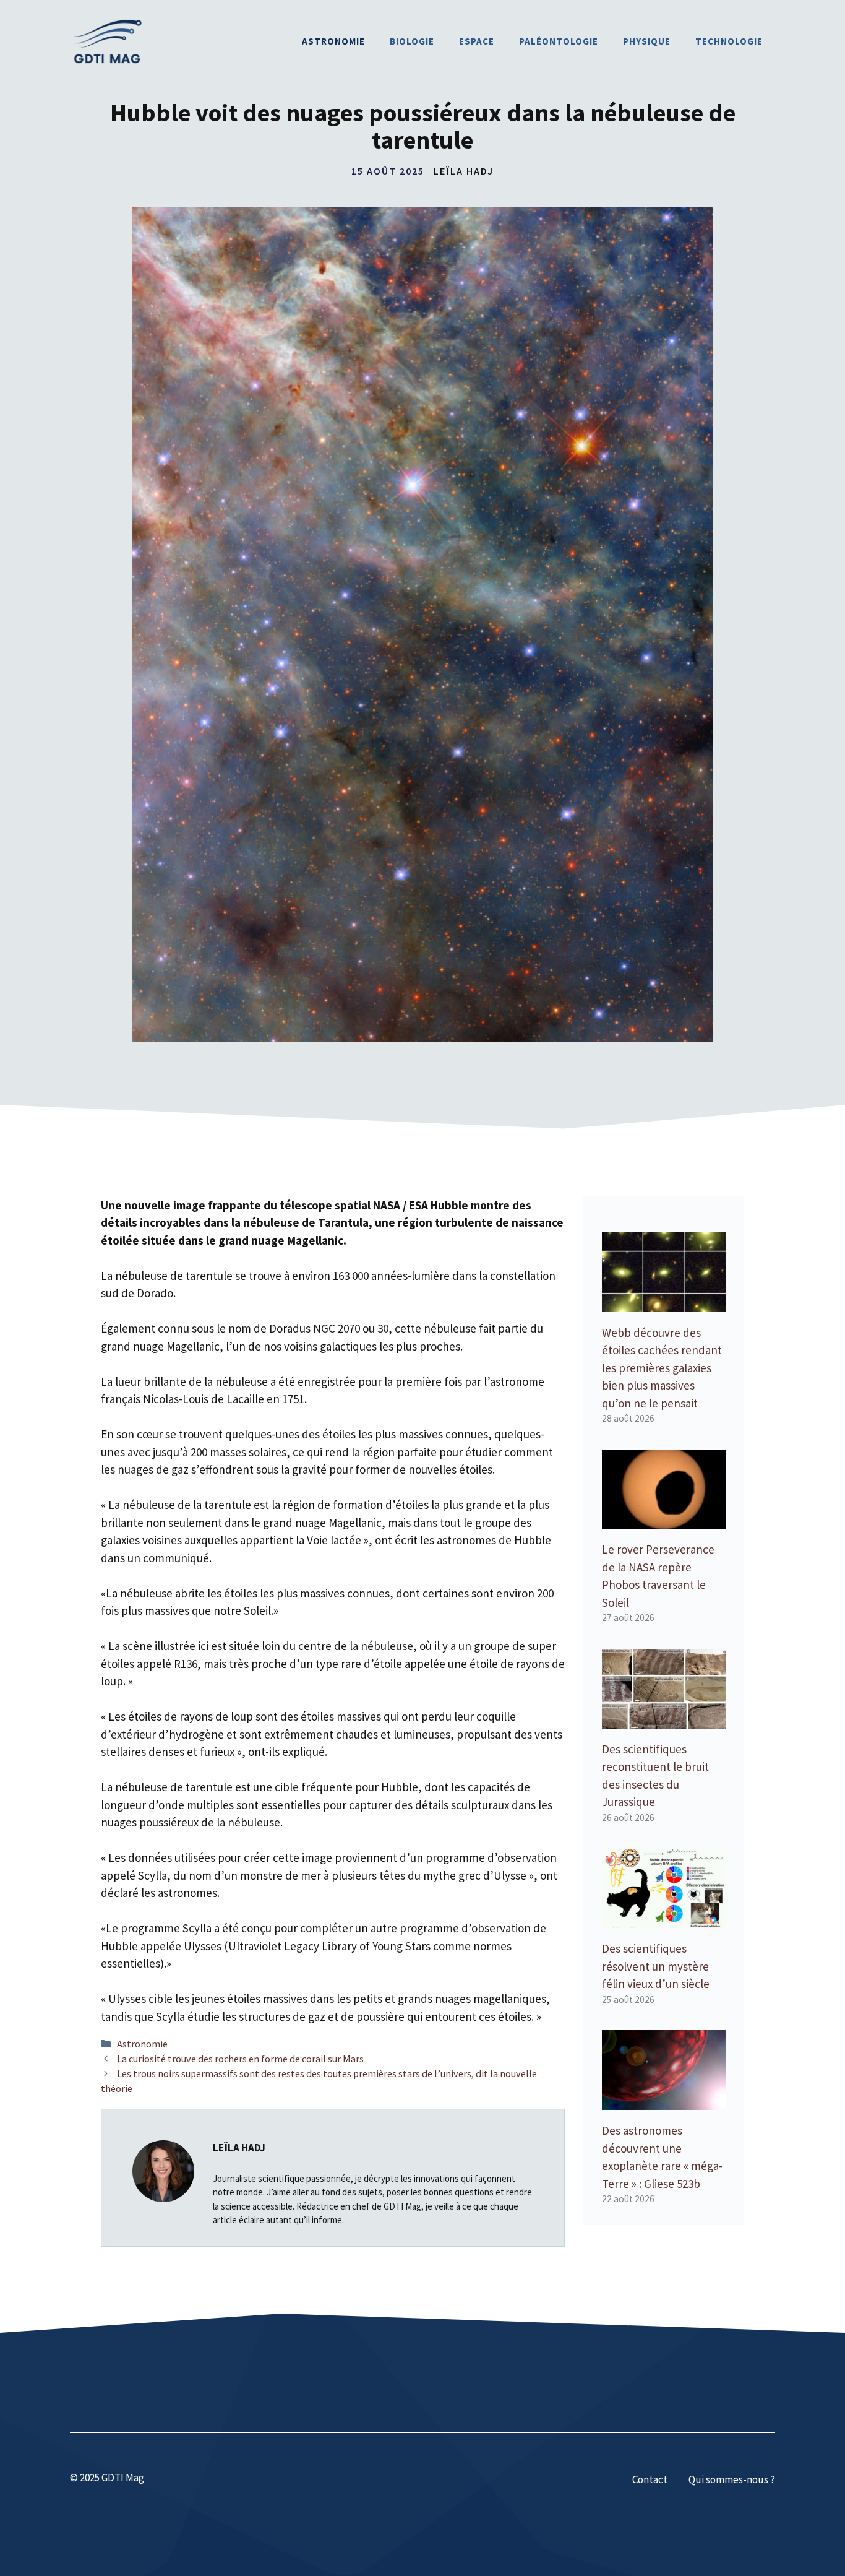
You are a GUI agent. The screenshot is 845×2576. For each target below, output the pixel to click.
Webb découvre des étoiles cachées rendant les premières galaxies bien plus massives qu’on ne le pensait (662, 1368)
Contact (650, 2479)
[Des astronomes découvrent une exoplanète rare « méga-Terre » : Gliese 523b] (664, 2101)
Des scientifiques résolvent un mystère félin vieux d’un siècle (656, 1966)
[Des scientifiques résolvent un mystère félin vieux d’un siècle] (664, 1919)
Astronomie (333, 41)
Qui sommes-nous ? (732, 2479)
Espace (477, 41)
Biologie (412, 41)
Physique (647, 41)
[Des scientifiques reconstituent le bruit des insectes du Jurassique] (664, 1719)
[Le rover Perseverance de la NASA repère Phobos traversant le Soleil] (664, 1520)
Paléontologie (559, 41)
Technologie (729, 41)
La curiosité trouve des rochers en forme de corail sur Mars (240, 2059)
